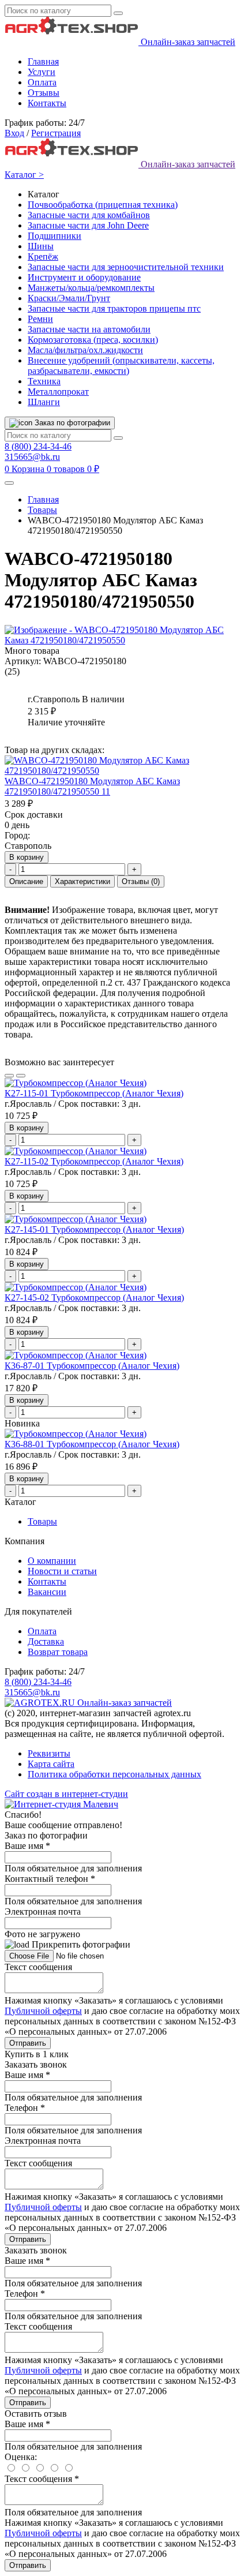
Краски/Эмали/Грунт (69, 298)
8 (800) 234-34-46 (38, 446)
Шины (41, 246)
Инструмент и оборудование (84, 277)
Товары (42, 510)
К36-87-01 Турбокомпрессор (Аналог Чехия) (92, 1366)
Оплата (42, 82)
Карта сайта (51, 1764)
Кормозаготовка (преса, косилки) (93, 340)
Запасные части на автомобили (89, 329)
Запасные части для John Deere (88, 225)
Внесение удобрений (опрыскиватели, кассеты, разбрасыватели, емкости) (121, 366)
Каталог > (24, 175)
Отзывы (44, 93)
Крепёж (43, 257)
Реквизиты (49, 1753)
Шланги (44, 402)
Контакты (47, 103)
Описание (26, 881)
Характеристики (82, 881)
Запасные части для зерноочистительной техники (126, 267)
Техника (44, 381)
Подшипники (55, 236)
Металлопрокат (58, 392)
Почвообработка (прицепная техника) (103, 205)
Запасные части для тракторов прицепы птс (114, 308)
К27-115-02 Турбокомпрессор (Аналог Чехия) (94, 1161)
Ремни (40, 319)
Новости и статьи (62, 1571)
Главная (43, 61)
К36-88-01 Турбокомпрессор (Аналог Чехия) (92, 1444)
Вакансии (47, 1592)
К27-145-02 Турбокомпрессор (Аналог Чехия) (94, 1298)
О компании (52, 1561)
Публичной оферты (43, 2011)
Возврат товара (58, 1652)
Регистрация (56, 133)
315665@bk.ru (32, 457)
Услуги (42, 72)
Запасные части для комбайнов (89, 215)
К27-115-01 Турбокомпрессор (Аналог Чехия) (94, 1093)
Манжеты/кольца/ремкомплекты (91, 288)
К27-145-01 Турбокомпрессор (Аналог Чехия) (94, 1229)
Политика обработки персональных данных (114, 1774)
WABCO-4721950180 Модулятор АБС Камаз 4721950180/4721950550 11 (92, 786)
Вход (14, 133)
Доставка (46, 1641)
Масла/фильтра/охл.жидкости (85, 350)
